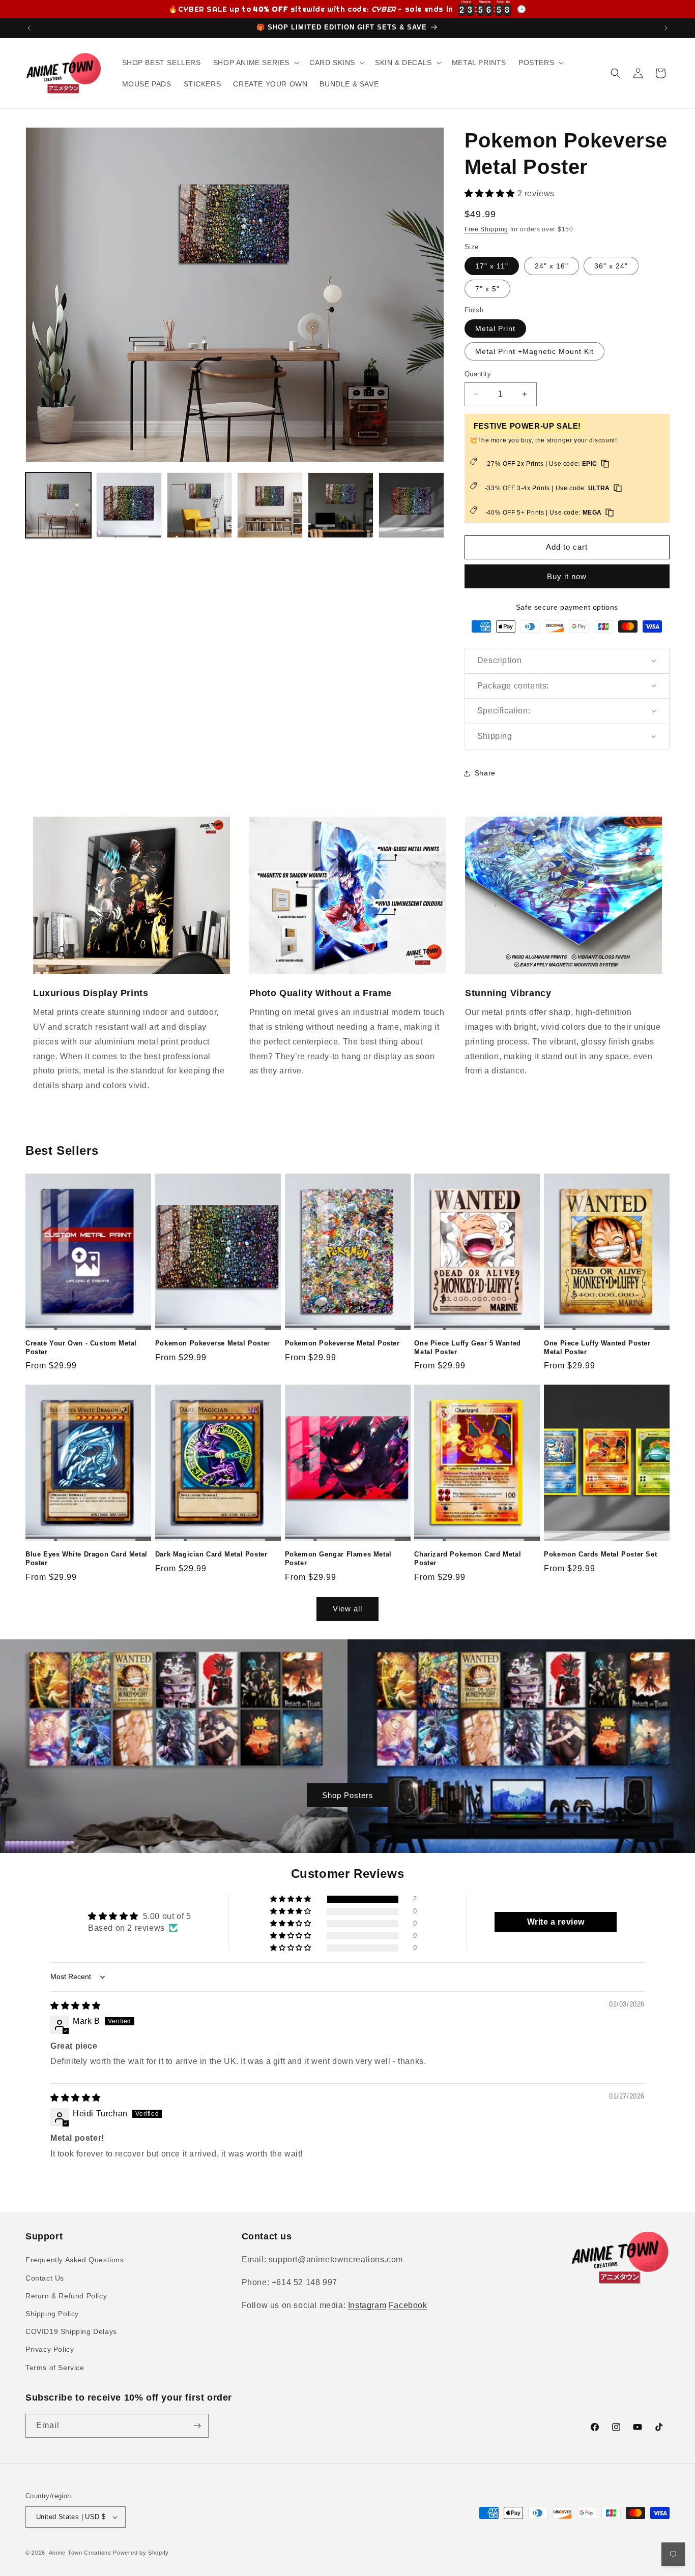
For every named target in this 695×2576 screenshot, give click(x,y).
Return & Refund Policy (66, 2296)
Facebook (408, 2305)
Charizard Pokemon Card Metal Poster (468, 1559)
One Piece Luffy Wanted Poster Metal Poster (597, 1347)
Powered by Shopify (141, 2553)
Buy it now (567, 576)
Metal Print (495, 328)
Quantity (478, 374)
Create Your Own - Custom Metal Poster (81, 1347)
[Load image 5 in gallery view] (341, 505)
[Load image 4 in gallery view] (270, 505)
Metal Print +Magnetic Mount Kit (534, 351)
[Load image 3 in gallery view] (200, 505)
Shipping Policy (52, 2314)
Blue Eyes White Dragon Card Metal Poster (86, 1559)
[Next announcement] (666, 28)
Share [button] (485, 773)
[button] (255, 63)
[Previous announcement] (29, 28)
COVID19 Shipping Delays (71, 2331)
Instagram (367, 2305)
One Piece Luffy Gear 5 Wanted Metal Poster (467, 1347)
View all (347, 1609)
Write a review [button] (556, 1922)
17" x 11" (492, 266)
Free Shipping (486, 229)
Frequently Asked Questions (75, 2260)
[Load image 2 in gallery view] (129, 505)
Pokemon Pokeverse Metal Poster (213, 1343)
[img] (76, 2006)
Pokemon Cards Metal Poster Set (600, 1554)
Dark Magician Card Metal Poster (211, 1554)
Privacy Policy (50, 2349)
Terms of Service (55, 2368)
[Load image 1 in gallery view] (58, 505)
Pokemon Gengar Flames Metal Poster (338, 1559)
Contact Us (45, 2278)
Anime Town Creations (80, 2553)
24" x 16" (552, 266)
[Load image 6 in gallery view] (411, 505)
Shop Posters (348, 1795)
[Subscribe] (197, 2426)
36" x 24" (611, 266)
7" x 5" (487, 289)
